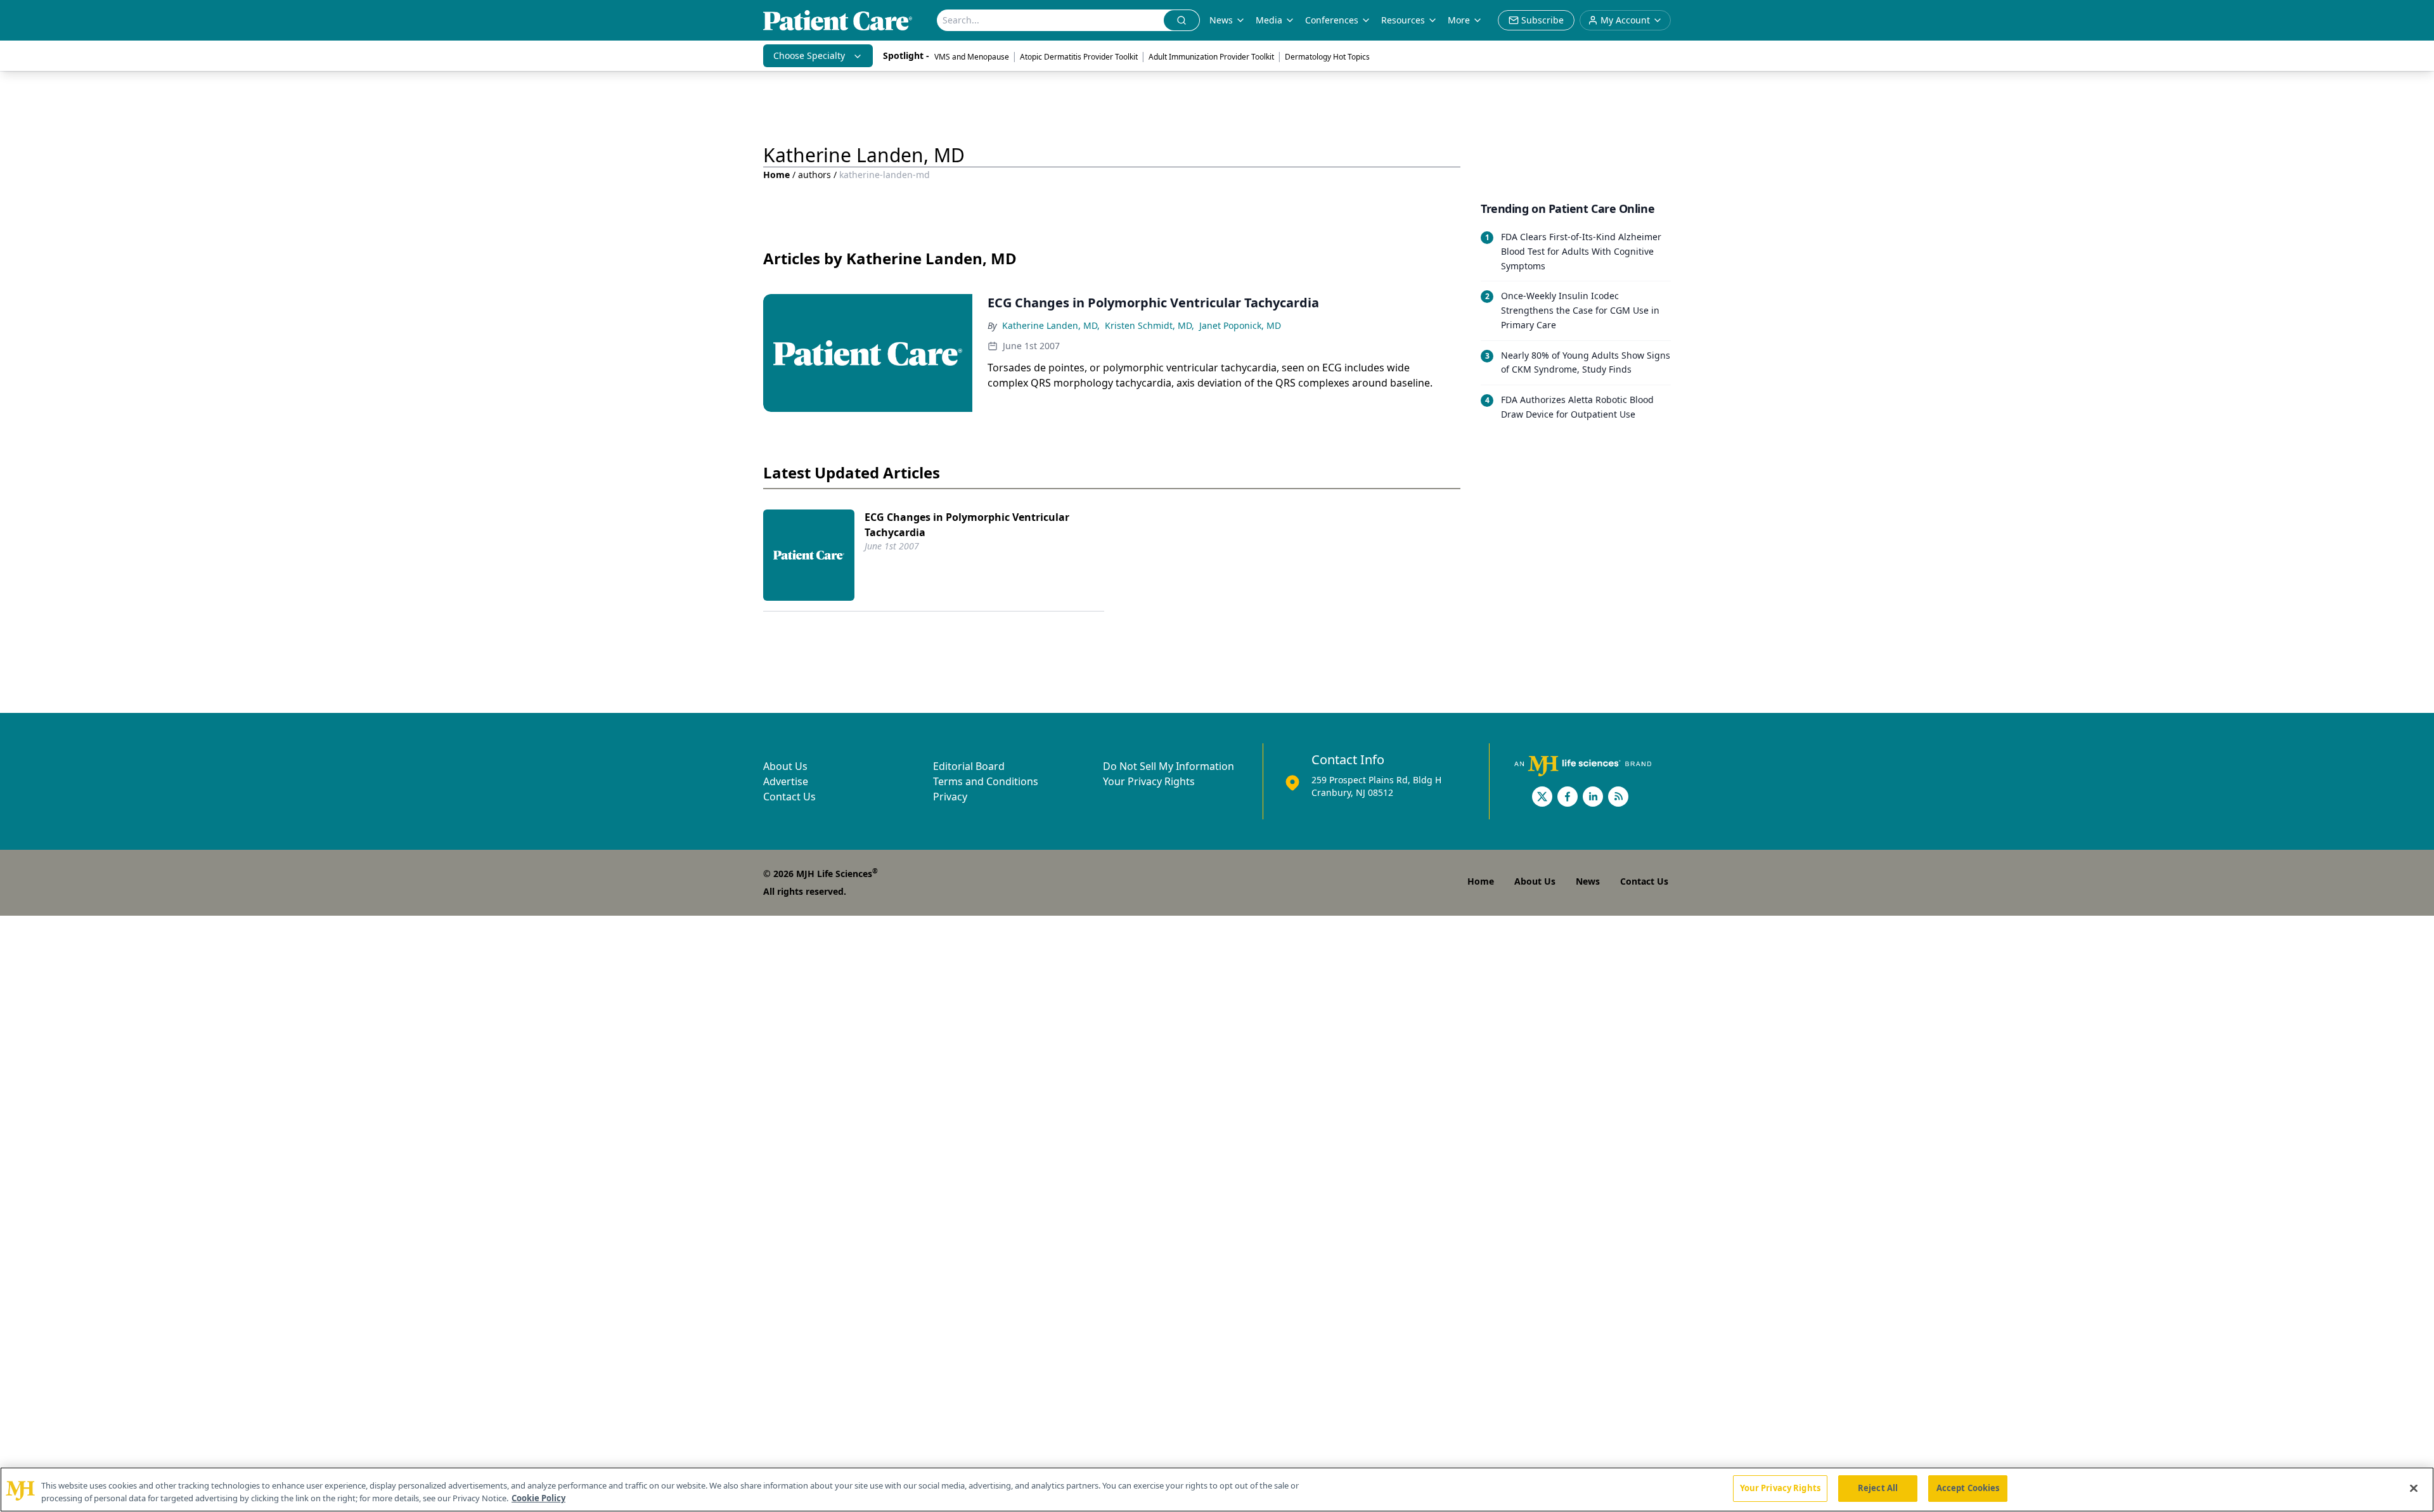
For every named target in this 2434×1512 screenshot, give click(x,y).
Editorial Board (969, 766)
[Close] (2414, 1488)
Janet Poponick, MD (1240, 325)
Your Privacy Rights (1149, 781)
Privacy (950, 797)
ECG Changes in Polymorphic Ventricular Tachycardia (967, 525)
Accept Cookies (1968, 1488)
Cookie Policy (538, 1498)
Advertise (786, 781)
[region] (1217, 1490)
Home (776, 175)
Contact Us (789, 797)
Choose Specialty (809, 55)
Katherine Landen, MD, (1051, 325)
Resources (1403, 20)
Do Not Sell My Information (1169, 766)
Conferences (1332, 20)
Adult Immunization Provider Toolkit (1211, 57)
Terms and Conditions (986, 781)
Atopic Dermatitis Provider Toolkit (1079, 57)
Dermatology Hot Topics (1327, 57)
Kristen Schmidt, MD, (1149, 325)
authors (815, 175)
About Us (785, 766)
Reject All (1878, 1488)
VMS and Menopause (972, 57)
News (1221, 20)
